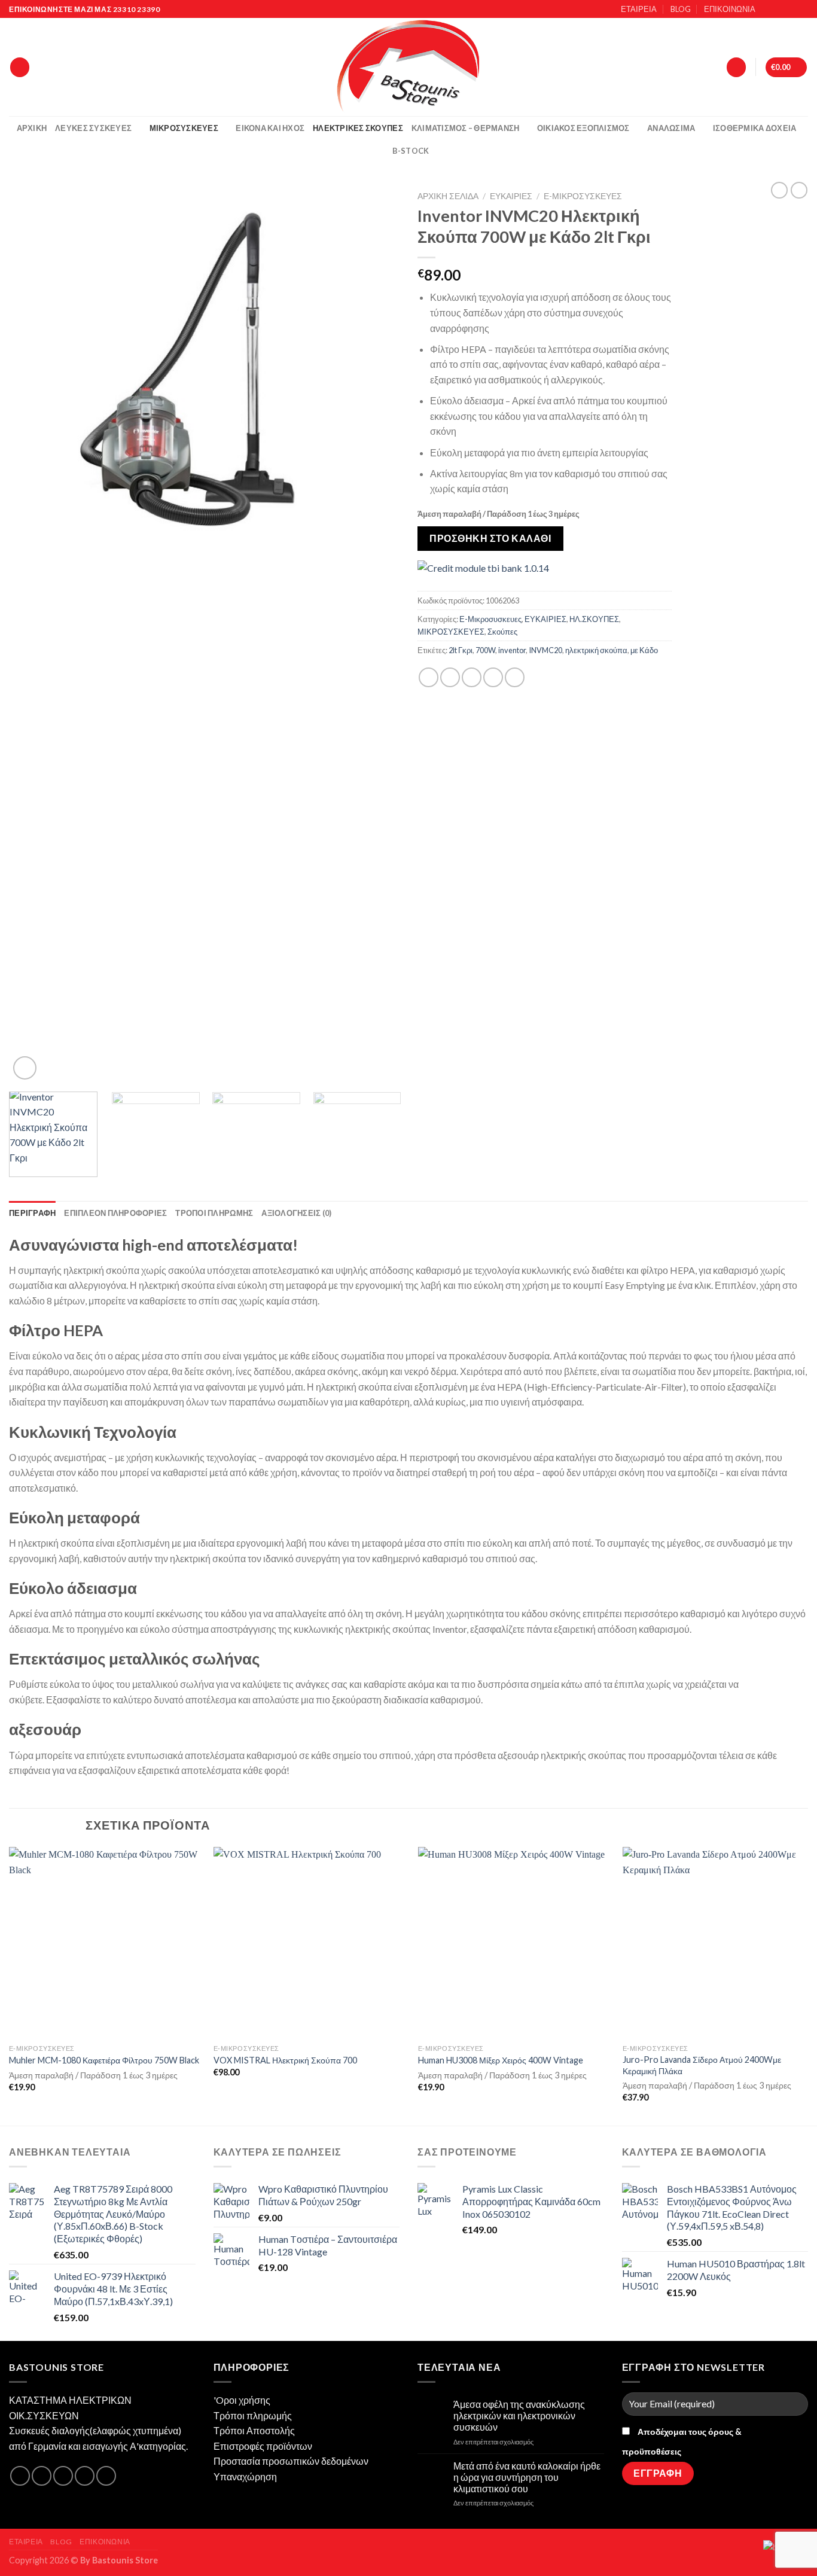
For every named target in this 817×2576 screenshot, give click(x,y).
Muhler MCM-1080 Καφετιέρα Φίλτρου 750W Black (104, 2060)
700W (485, 650)
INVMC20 (545, 650)
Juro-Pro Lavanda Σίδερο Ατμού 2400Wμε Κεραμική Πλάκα (702, 2065)
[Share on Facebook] (429, 677)
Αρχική (32, 128)
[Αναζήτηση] (20, 67)
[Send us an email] (802, 10)
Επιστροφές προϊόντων (263, 2446)
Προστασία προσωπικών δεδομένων (291, 2461)
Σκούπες (502, 632)
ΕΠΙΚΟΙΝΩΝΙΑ (730, 9)
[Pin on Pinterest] (493, 677)
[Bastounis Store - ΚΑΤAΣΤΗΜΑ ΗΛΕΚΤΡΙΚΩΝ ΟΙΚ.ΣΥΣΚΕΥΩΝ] (408, 67)
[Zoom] (25, 1068)
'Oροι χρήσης (242, 2400)
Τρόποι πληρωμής (253, 2415)
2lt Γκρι (461, 650)
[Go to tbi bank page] (483, 568)
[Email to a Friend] (472, 677)
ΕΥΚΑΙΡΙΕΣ (511, 196)
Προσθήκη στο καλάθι (490, 538)
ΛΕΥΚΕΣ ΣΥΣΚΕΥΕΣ (93, 128)
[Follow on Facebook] (768, 10)
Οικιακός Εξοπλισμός (583, 128)
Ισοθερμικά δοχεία (754, 128)
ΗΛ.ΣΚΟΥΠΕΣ (594, 619)
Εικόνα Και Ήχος (270, 128)
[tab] (32, 1213)
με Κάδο (644, 650)
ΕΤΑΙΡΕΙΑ (639, 9)
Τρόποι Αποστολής (254, 2430)
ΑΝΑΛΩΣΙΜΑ (671, 128)
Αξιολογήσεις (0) (296, 1213)
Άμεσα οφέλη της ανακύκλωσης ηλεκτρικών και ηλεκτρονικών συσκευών (519, 2415)
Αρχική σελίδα (448, 196)
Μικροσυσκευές (184, 128)
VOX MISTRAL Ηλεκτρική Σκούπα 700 (285, 2060)
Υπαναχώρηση (245, 2476)
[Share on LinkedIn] (515, 677)
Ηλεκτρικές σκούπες (358, 128)
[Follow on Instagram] (779, 10)
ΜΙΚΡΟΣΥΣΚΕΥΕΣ (451, 632)
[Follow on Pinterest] (106, 2476)
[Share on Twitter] (450, 677)
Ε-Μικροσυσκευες (583, 196)
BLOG (681, 9)
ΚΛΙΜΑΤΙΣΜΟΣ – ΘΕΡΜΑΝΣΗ (466, 128)
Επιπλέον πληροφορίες (115, 1213)
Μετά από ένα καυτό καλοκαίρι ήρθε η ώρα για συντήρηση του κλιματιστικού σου (527, 2477)
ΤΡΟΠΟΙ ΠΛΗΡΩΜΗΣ (214, 1213)
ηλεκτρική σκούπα (596, 650)
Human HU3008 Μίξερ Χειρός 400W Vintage (501, 2060)
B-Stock (411, 151)
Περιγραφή (32, 1213)
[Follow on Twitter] (791, 10)
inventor (512, 650)
